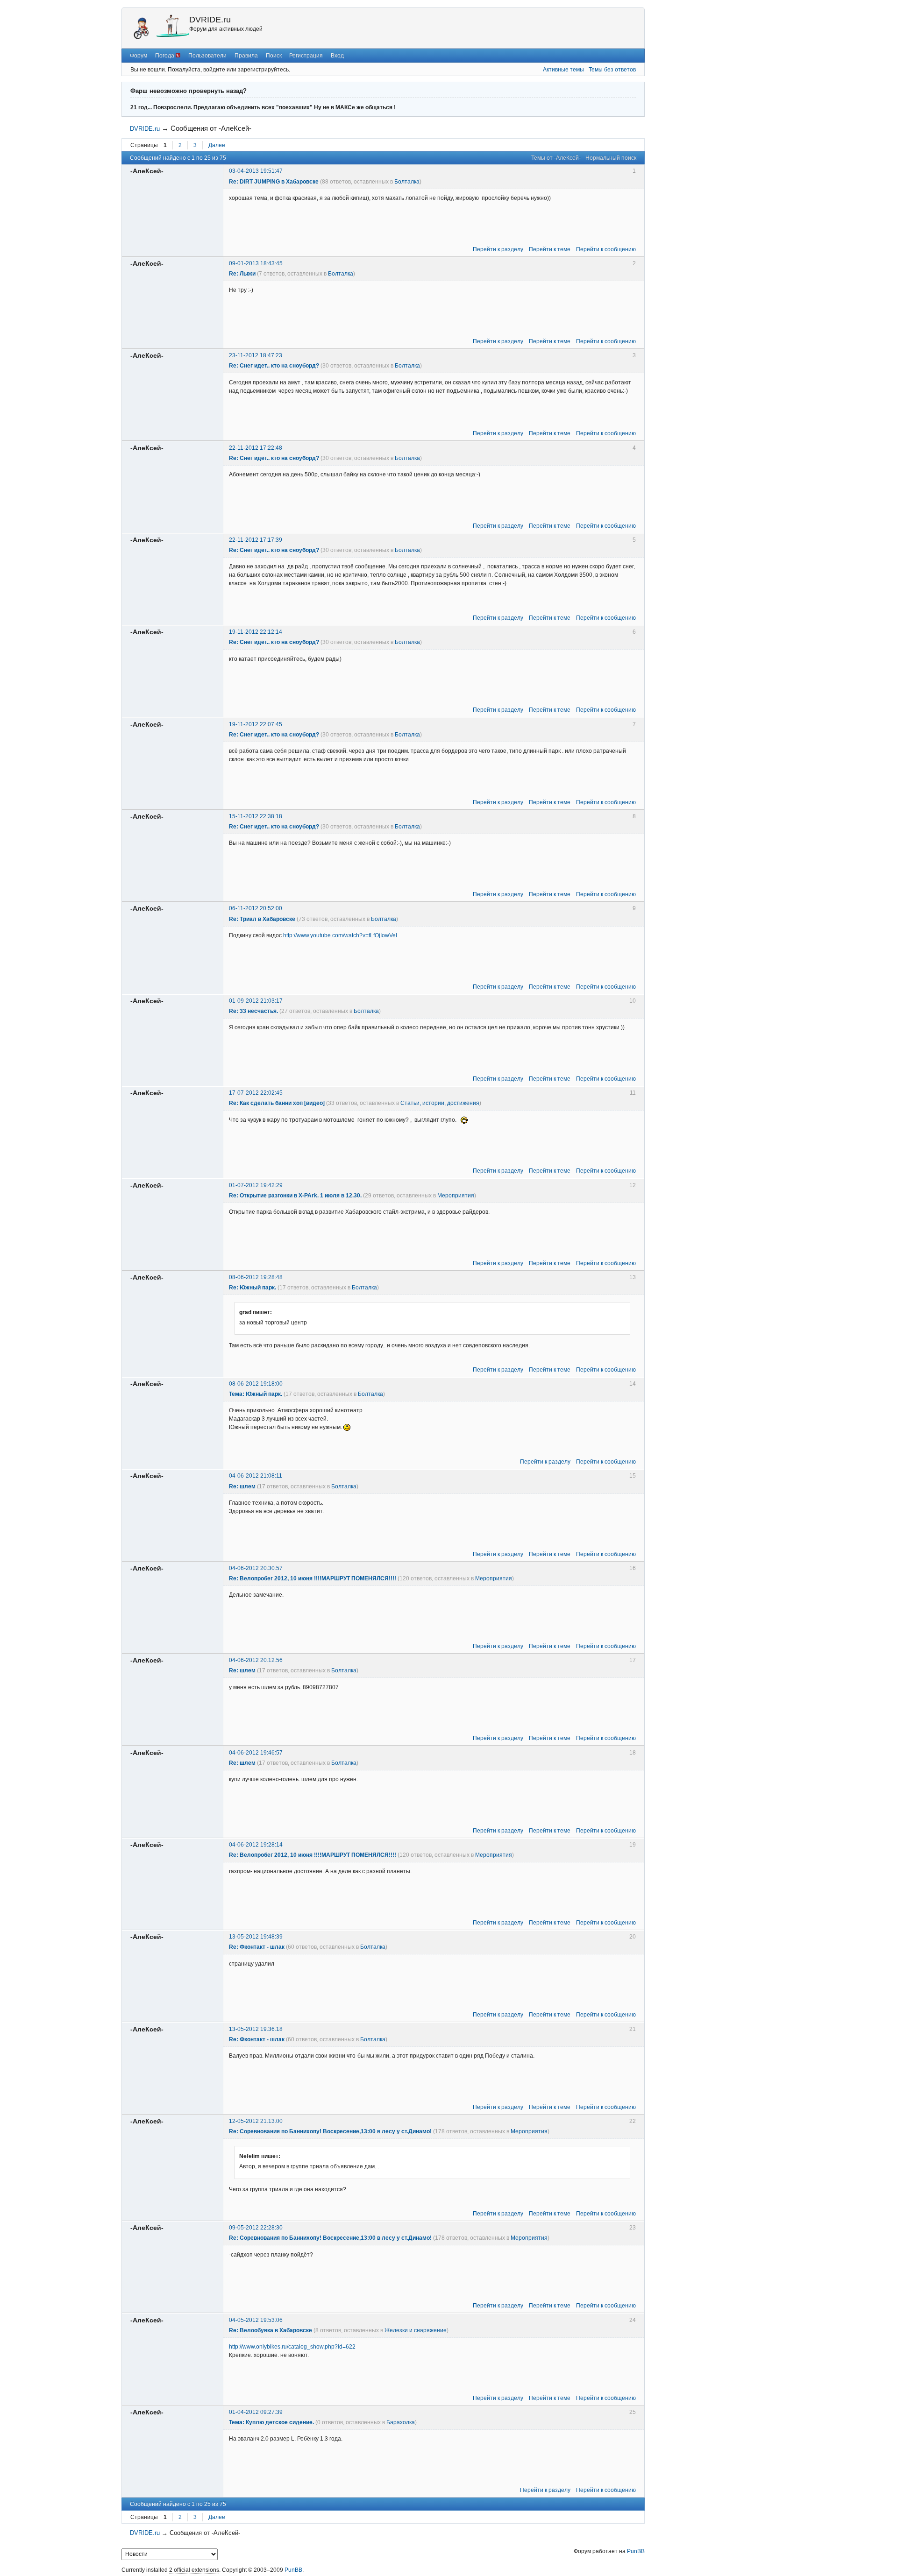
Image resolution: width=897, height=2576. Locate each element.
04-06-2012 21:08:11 (256, 1476)
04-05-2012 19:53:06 (256, 2320)
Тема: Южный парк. (256, 1394)
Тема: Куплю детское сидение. (271, 2422)
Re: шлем (242, 1486)
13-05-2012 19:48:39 (256, 1937)
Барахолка (401, 2422)
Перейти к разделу (498, 249)
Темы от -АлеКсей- (556, 158)
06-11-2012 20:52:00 (256, 908)
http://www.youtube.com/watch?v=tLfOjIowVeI (340, 935)
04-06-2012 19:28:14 (256, 1845)
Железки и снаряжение (416, 2330)
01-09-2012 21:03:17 (256, 1001)
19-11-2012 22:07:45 (256, 724)
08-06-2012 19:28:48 (256, 1277)
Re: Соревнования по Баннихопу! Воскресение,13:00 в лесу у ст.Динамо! (330, 2131)
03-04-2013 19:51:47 (256, 171)
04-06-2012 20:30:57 (256, 1568)
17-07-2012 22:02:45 (256, 1093)
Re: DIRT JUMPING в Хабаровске (274, 182)
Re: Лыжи (242, 274)
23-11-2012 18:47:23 (256, 355)
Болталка (407, 182)
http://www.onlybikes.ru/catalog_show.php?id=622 (292, 2347)
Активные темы (563, 70)
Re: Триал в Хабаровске (262, 919)
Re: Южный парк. (253, 1288)
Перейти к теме (550, 249)
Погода (165, 56)
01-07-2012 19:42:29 (256, 1185)
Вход (337, 56)
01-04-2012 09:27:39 (256, 2412)
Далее (217, 145)
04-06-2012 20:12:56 (256, 1660)
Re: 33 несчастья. (253, 1011)
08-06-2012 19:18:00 (256, 1384)
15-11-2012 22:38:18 (256, 816)
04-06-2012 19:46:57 (256, 1753)
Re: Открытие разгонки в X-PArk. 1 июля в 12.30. (295, 1196)
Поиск (274, 56)
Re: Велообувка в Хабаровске (271, 2330)
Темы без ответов (612, 70)
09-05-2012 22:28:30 (256, 2228)
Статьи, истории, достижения (440, 1103)
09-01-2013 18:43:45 (256, 263)
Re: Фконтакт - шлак (257, 1947)
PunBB (636, 2551)
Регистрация (306, 56)
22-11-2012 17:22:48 (256, 448)
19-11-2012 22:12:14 (256, 632)
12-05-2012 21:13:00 (256, 2121)
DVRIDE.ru (210, 20)
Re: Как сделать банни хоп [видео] (277, 1103)
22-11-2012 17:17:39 (256, 540)
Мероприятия (456, 1196)
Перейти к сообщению (606, 249)
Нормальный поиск (611, 158)
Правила (246, 56)
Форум (139, 56)
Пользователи (207, 56)
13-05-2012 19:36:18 (256, 2029)
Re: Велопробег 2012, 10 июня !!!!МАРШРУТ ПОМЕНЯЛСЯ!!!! (313, 1578)
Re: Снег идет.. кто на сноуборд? (274, 366)
